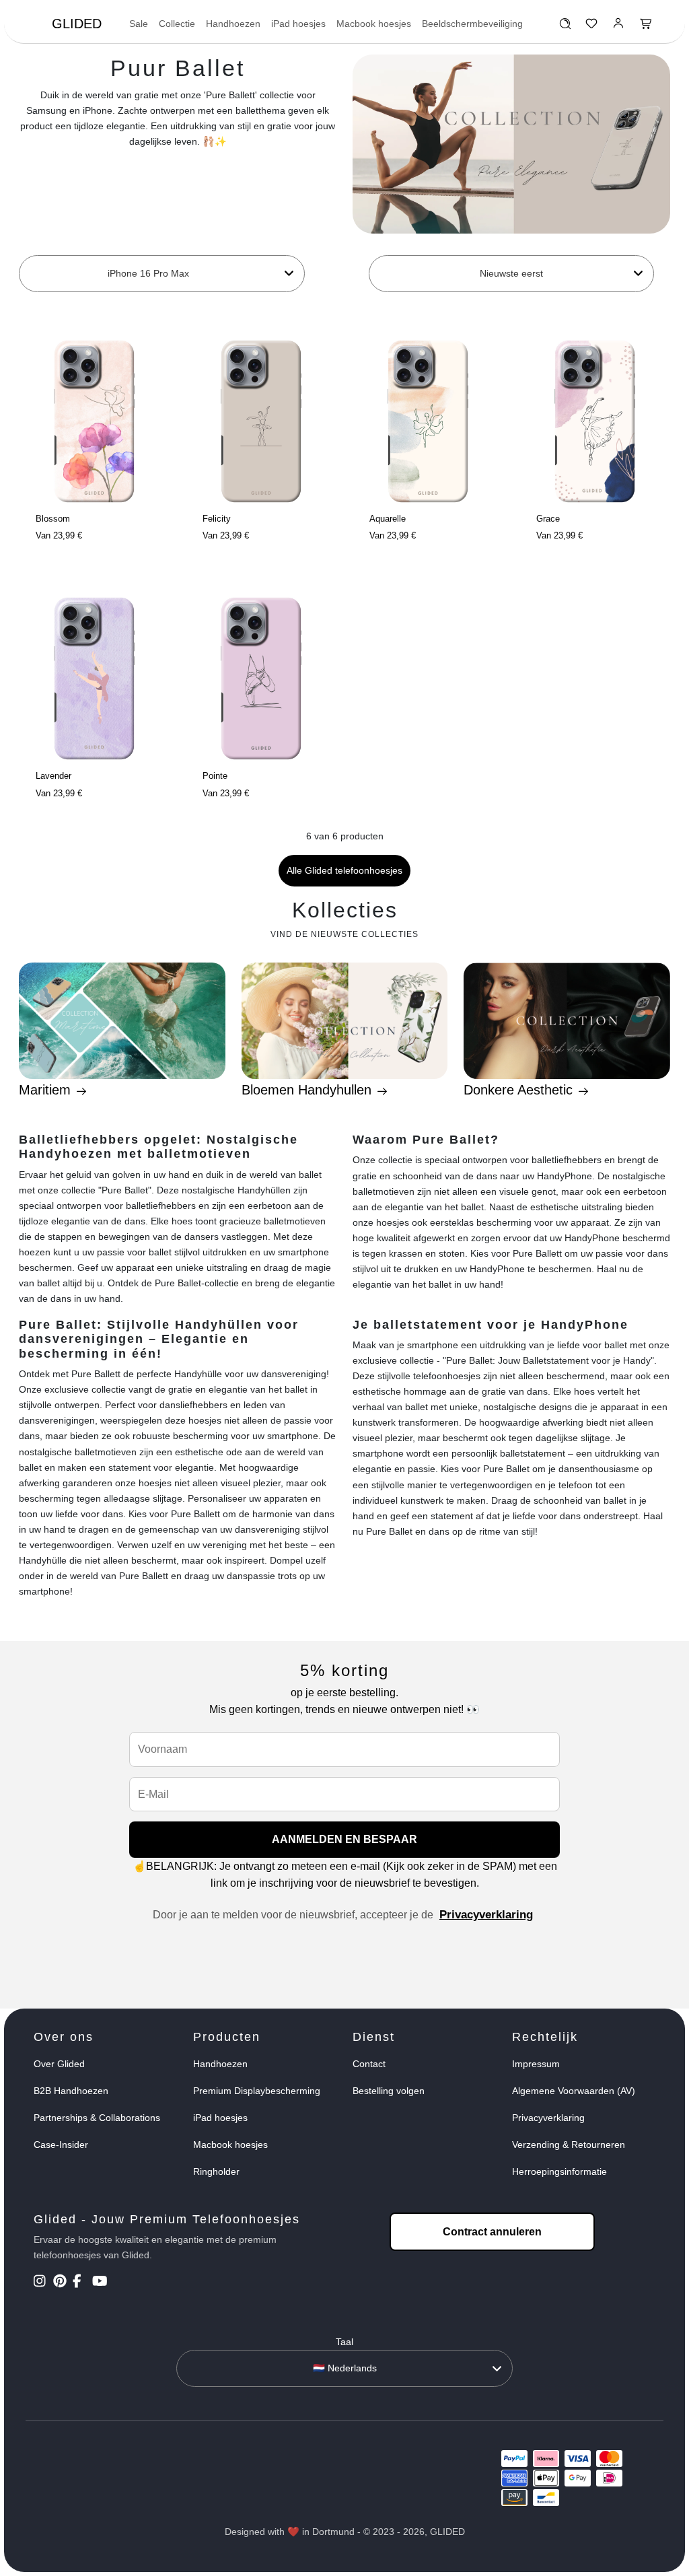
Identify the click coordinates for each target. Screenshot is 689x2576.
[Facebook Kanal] (81, 2283)
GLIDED (77, 24)
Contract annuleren (492, 2232)
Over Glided (59, 2064)
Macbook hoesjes (374, 24)
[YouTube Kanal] (101, 2283)
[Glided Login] (619, 27)
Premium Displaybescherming (257, 2091)
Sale (139, 24)
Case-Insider (61, 2145)
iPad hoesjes (298, 24)
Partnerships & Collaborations (97, 2118)
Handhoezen (233, 24)
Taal (344, 2342)
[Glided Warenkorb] (646, 27)
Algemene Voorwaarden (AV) (574, 2091)
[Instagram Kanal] (42, 2283)
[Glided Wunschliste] (565, 27)
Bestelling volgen (389, 2091)
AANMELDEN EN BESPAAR (344, 1839)
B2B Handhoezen (71, 2091)
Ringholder (216, 2171)
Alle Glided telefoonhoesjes (344, 870)
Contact (369, 2064)
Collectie (177, 24)
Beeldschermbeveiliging (472, 24)
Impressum (536, 2064)
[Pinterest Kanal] (62, 2283)
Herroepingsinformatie (559, 2171)
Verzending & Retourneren (569, 2145)
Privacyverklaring (486, 1915)
